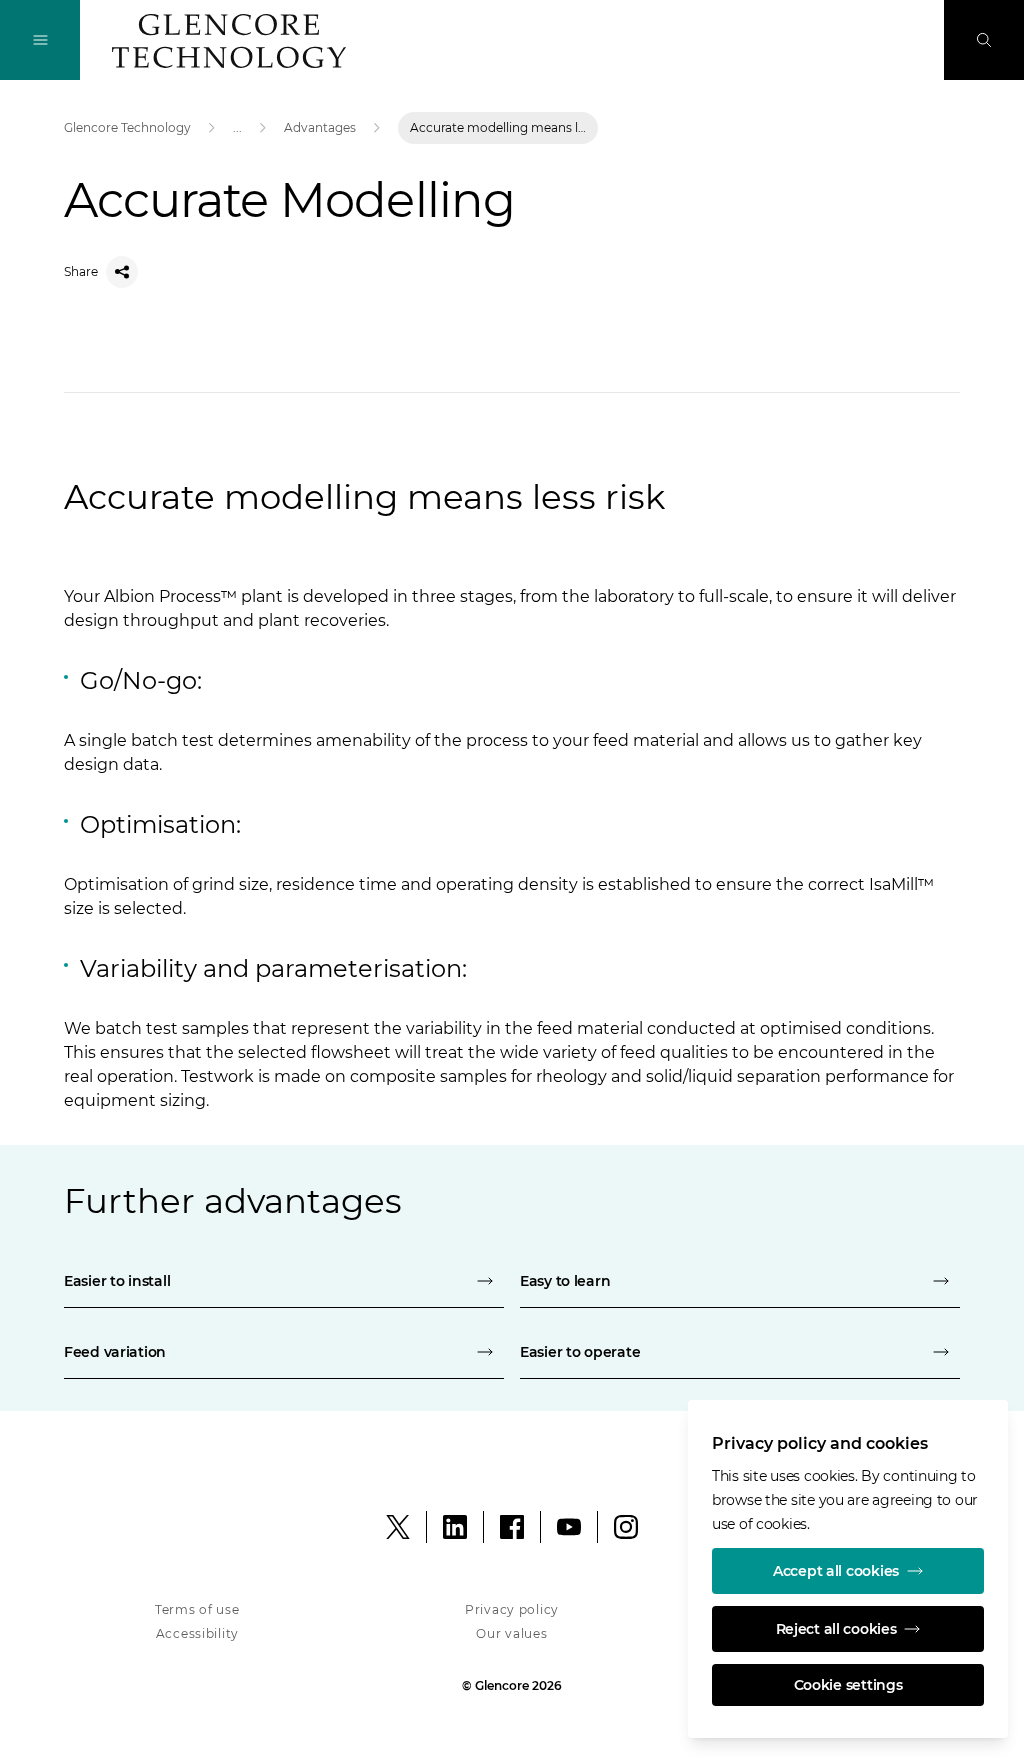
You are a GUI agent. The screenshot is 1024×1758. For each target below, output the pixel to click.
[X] (398, 1527)
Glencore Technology (127, 127)
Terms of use (197, 1609)
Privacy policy (512, 1609)
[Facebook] (512, 1527)
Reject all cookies (836, 1629)
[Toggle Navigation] (40, 40)
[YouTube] (569, 1527)
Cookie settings (848, 1685)
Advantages (320, 127)
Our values (511, 1633)
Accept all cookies (836, 1571)
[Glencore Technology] (229, 41)
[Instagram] (626, 1527)
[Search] (984, 40)
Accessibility (197, 1633)
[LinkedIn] (455, 1527)
